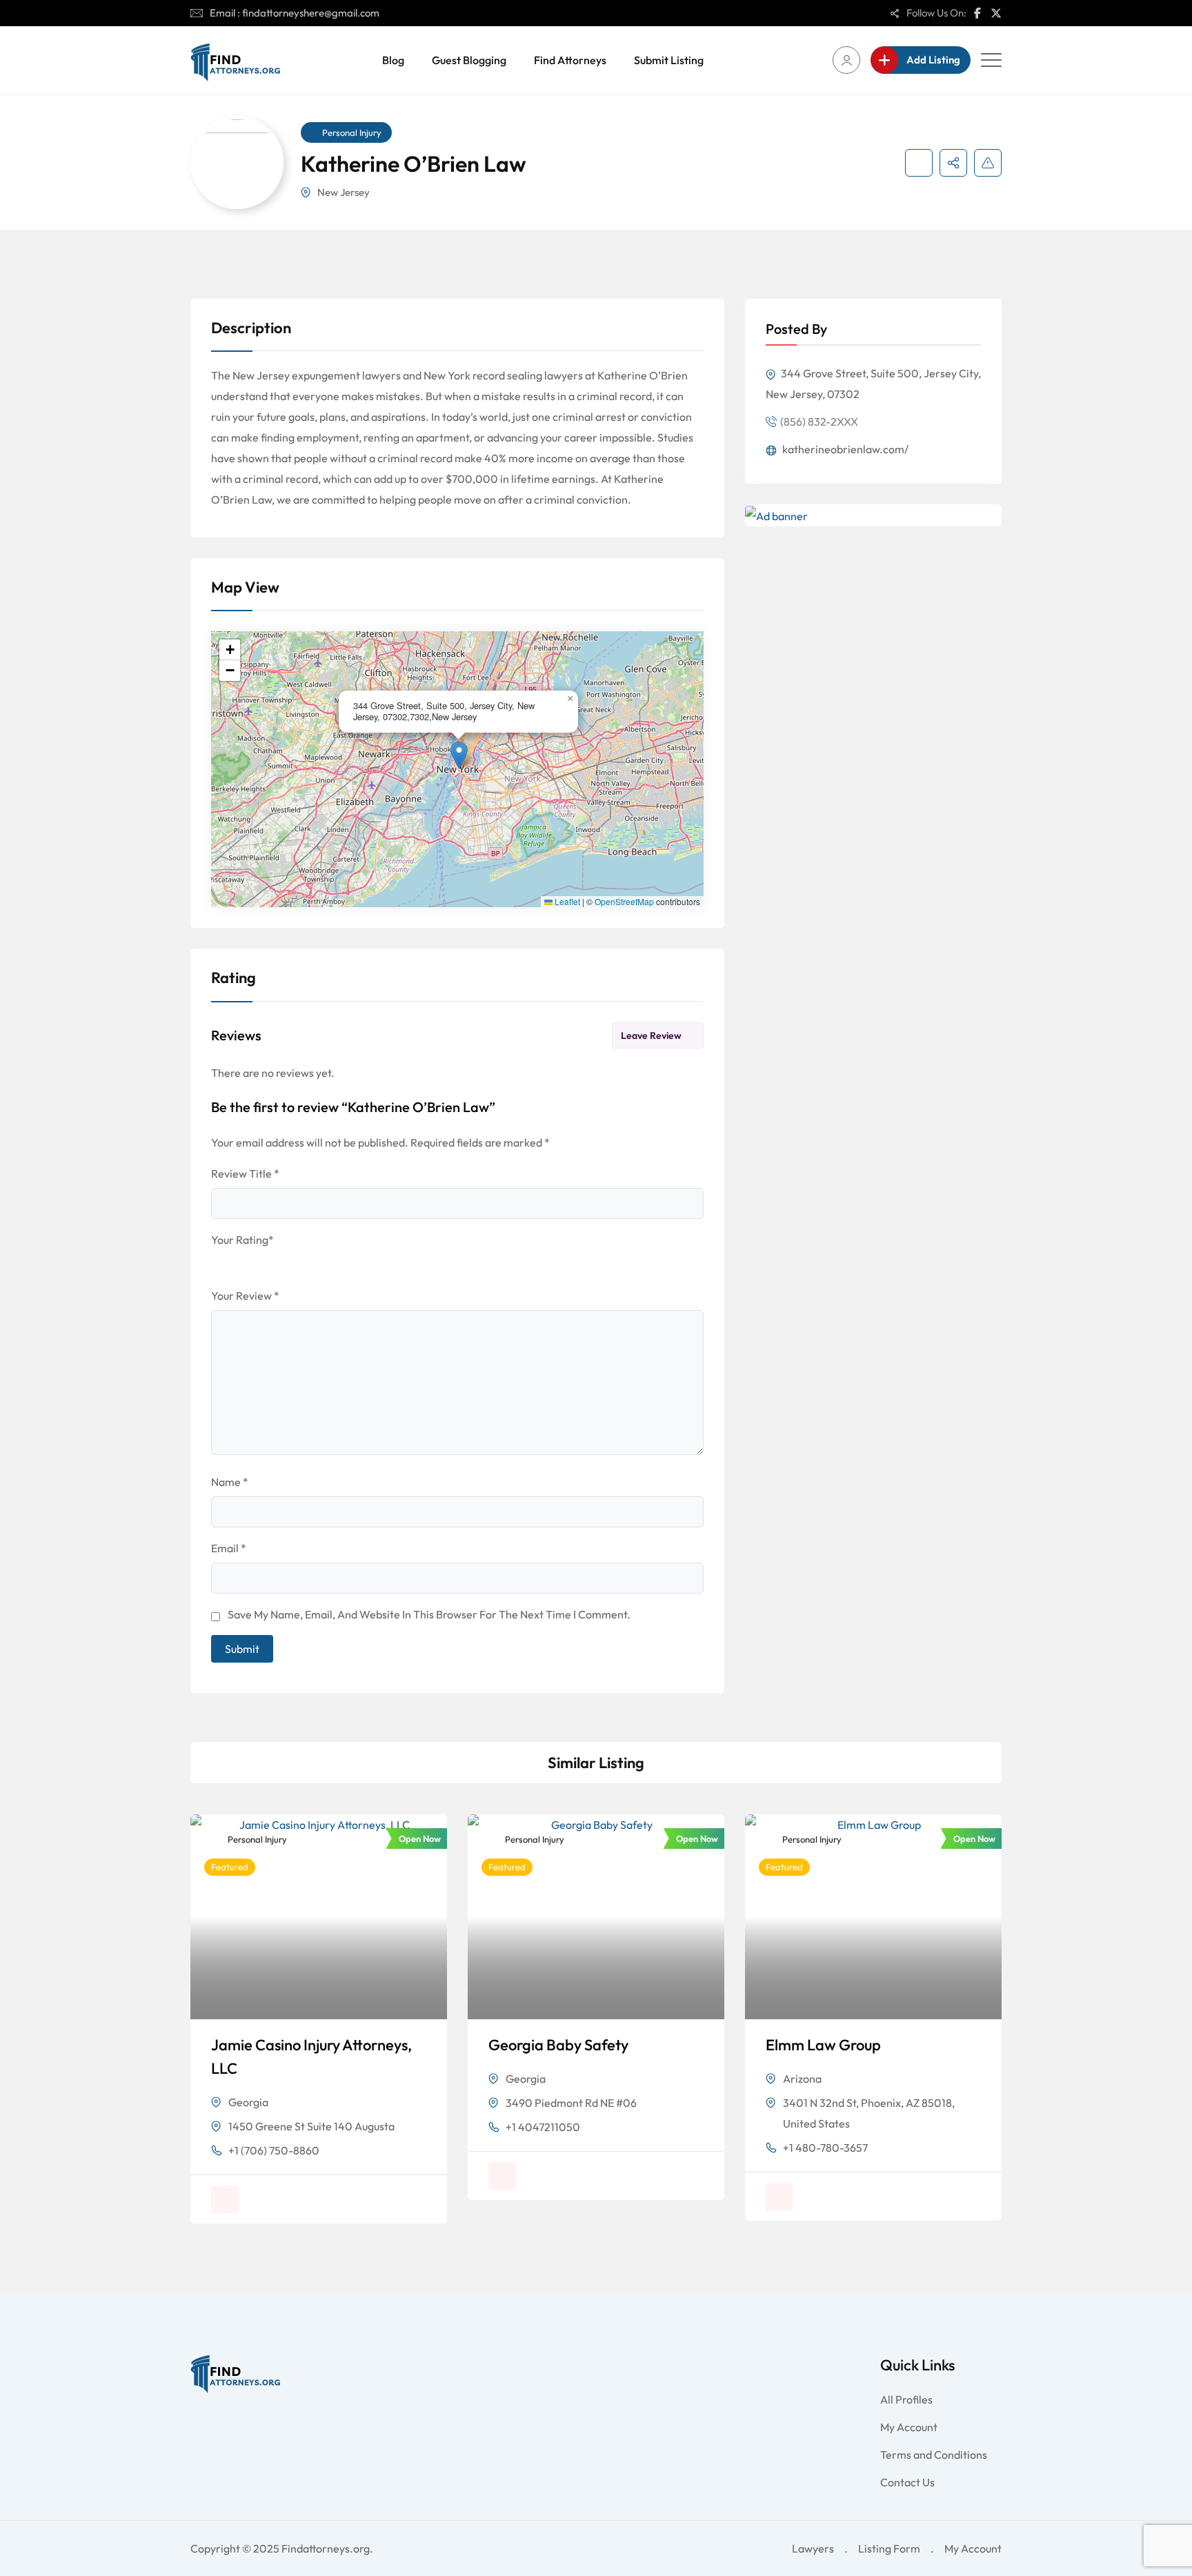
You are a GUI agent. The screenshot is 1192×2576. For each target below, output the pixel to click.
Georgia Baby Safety (558, 2045)
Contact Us (907, 2482)
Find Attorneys (570, 60)
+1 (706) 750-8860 (274, 2150)
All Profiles (906, 2399)
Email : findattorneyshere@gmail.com (295, 13)
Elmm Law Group (823, 2045)
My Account (909, 2427)
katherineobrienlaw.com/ (844, 449)
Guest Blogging (469, 60)
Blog (393, 60)
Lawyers (813, 2548)
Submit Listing (669, 60)
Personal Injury (352, 132)
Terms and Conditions (934, 2455)
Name (230, 1482)
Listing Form (889, 2548)
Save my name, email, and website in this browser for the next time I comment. (429, 1614)
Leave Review (651, 1036)
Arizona (802, 2079)
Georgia (248, 2102)
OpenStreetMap (624, 902)
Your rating (242, 1240)
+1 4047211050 (543, 2127)
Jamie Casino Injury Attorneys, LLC (311, 2057)
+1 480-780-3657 (825, 2148)
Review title (245, 1173)
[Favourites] (919, 163)
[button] (459, 755)
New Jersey (344, 192)
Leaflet (566, 902)
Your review (245, 1296)
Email (229, 1548)
